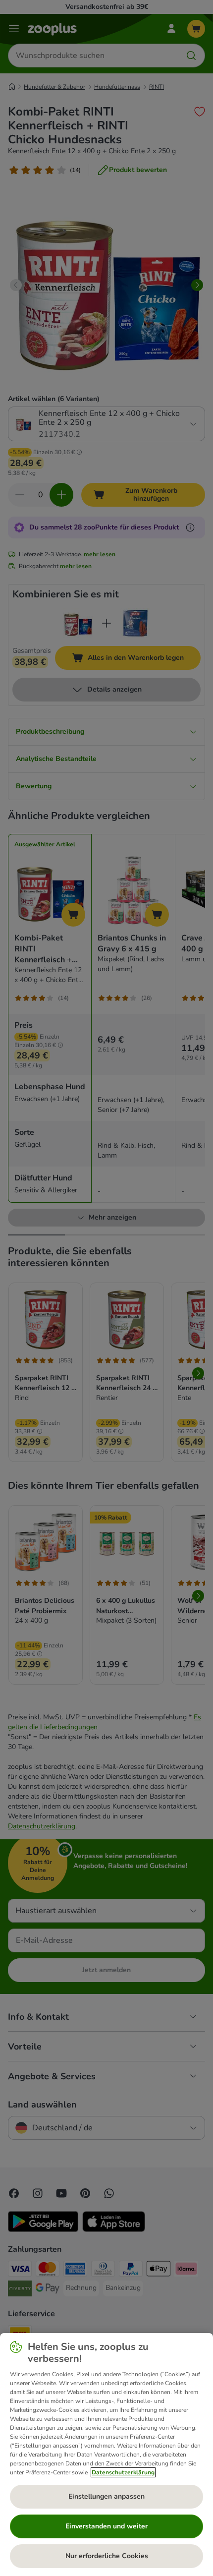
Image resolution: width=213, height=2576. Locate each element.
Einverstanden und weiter (106, 2526)
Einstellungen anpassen (106, 2496)
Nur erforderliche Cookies (107, 2556)
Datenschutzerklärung (123, 2472)
